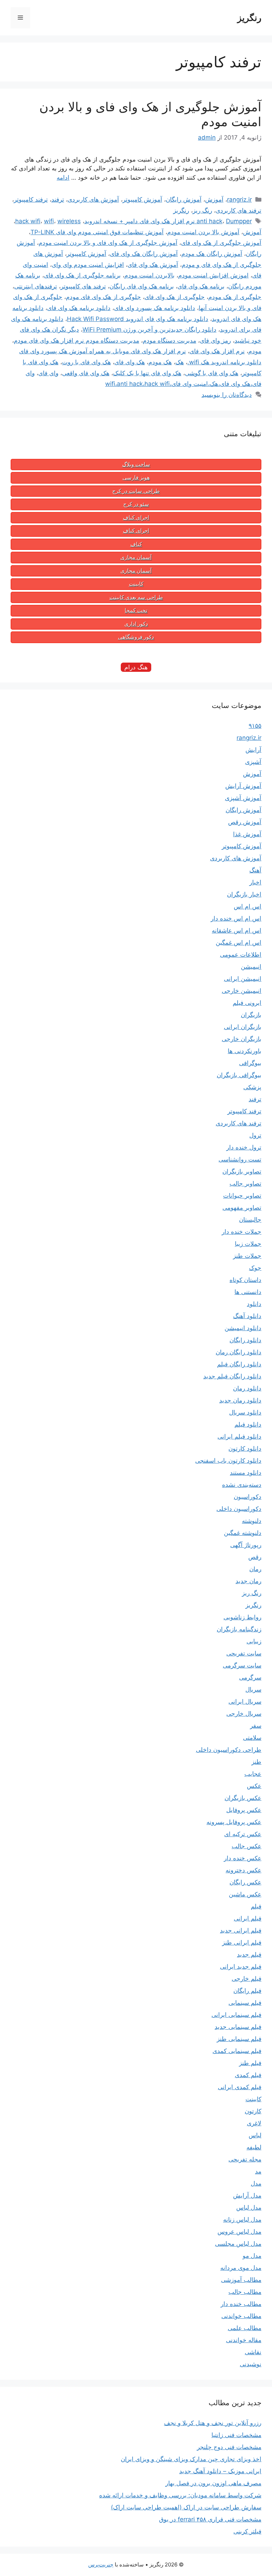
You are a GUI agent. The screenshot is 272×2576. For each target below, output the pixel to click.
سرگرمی (250, 1677)
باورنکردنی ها (245, 1051)
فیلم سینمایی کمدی (237, 2051)
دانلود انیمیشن (243, 1328)
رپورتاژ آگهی (246, 1545)
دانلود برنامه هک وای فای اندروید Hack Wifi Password (138, 319)
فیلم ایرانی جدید (241, 1930)
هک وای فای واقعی (86, 373)
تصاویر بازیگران (242, 1171)
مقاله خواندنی (244, 2340)
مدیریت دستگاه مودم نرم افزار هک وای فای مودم (76, 341)
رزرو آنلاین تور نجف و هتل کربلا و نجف (213, 2423)
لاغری (254, 2123)
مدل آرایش (247, 2195)
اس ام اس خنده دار (236, 918)
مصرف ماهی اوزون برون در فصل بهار (213, 2483)
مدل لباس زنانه (242, 2220)
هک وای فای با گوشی (212, 373)
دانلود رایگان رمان (239, 1352)
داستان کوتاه (245, 1280)
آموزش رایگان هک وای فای (144, 254)
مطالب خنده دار (241, 2304)
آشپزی (253, 762)
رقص (255, 1557)
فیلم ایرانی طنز (242, 1942)
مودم (255, 351)
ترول (255, 1135)
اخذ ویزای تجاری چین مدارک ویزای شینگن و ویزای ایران (191, 2459)
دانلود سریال (245, 1412)
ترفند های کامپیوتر (83, 286)
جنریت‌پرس (101, 2564)
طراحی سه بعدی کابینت (136, 597)
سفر (256, 1726)
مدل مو (252, 2256)
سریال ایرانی (245, 1702)
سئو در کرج (136, 504)
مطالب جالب (245, 2292)
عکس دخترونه (243, 1870)
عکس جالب (246, 1846)
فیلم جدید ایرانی (241, 1967)
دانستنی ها (248, 1292)
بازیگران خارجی (242, 1039)
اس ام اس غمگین (239, 943)
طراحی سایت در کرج (136, 491)
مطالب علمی (245, 2328)
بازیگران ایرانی (243, 1027)
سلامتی (252, 1738)
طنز (256, 1762)
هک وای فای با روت (86, 362)
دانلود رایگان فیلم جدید (232, 1376)
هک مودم (160, 362)
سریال (253, 1689)
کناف (136, 544)
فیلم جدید (249, 1955)
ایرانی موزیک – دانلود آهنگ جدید (220, 2471)
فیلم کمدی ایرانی (240, 2087)
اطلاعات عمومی (241, 955)
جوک (255, 1268)
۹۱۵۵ (255, 726)
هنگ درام (136, 667)
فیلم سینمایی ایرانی (236, 2015)
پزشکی (252, 1087)
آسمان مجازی (136, 557)
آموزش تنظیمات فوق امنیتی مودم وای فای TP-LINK (97, 232)
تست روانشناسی (240, 1159)
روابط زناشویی (242, 1617)
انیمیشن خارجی (242, 991)
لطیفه (254, 2147)
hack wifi (28, 221)
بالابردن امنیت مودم (149, 275)
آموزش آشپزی (243, 798)
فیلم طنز (250, 2063)
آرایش (253, 750)
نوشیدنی (251, 2364)
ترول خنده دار (244, 1147)
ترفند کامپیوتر (31, 199)
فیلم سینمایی (245, 2003)
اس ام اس (248, 906)
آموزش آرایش (243, 786)
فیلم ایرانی (248, 1918)
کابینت (136, 584)
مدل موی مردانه (241, 2268)
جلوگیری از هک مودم (235, 297)
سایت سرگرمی (242, 1665)
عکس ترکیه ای (243, 1834)
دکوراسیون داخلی (239, 1509)
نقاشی (253, 2352)
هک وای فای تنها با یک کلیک (147, 373)
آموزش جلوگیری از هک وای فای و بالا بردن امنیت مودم (108, 243)
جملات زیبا (248, 1244)
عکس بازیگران (243, 1798)
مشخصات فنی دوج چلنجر (229, 2447)
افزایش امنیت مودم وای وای (88, 265)
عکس (254, 1786)
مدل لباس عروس (239, 2232)
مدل (256, 2183)
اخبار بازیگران (244, 894)
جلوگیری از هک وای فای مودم (103, 297)
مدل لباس (249, 2207)
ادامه (63, 178)
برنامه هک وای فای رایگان (142, 286)
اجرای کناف (136, 518)
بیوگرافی (250, 1063)
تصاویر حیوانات (242, 1196)
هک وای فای (130, 362)
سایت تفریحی (244, 1653)
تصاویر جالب (245, 1183)
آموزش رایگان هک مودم (212, 254)
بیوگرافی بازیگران (239, 1075)
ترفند (58, 199)
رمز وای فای (215, 341)
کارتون (253, 2111)
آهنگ (255, 870)
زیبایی (254, 1641)
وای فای (48, 373)
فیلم (256, 1906)
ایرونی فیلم (247, 1003)
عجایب (253, 1774)
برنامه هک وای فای (201, 286)
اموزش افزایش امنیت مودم (213, 275)
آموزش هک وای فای (153, 265)
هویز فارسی (136, 478)
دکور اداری (136, 624)
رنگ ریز (202, 210)
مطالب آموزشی (241, 2280)
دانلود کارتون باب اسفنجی (228, 1461)
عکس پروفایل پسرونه (234, 1822)
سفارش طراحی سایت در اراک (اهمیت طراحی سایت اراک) (186, 2507)
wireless (69, 221)
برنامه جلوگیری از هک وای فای (82, 275)
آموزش (214, 199)
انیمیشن (251, 967)
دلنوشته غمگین (243, 1533)
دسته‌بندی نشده (242, 1485)
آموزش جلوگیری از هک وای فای (221, 243)
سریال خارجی (244, 1714)
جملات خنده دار (242, 1232)
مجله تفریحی (245, 2159)
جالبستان (250, 1220)
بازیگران (251, 1015)
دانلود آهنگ (247, 1316)
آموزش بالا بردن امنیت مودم (203, 232)
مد (258, 2171)
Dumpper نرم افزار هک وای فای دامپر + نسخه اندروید (168, 221)
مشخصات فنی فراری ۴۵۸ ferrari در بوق (210, 2519)
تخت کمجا (136, 611)
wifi (49, 221)
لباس (255, 2135)
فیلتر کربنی (247, 2531)
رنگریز (249, 18)
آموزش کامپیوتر (142, 199)
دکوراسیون (248, 1497)
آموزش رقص (245, 822)
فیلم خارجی (246, 1979)
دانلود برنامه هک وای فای (79, 308)
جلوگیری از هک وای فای (175, 297)
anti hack (209, 221)
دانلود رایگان (245, 1340)
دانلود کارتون (245, 1449)
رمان (255, 1569)
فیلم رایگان (247, 1991)
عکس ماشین (245, 1894)
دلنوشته (252, 1521)
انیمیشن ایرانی (243, 979)
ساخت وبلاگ (136, 465)
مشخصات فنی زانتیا (236, 2435)
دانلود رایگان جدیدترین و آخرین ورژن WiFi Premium (149, 330)
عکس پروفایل (244, 1810)
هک (180, 362)
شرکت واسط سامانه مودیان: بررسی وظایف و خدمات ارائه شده (180, 2495)
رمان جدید (248, 1581)
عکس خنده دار (243, 1858)
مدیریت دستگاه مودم (169, 341)
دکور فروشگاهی (136, 637)
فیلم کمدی (248, 2075)
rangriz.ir (239, 199)
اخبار (255, 882)
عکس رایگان (245, 1882)
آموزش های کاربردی (93, 199)
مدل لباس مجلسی (238, 2244)
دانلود (254, 1304)
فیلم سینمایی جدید (238, 2027)
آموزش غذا (247, 834)
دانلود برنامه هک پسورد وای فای (155, 308)
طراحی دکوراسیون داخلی (229, 1750)
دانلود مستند (246, 1473)
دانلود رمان (247, 1388)
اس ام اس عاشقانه (237, 930)
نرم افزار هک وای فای (217, 351)
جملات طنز (247, 1256)
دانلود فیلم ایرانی (239, 1436)
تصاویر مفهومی (242, 1208)
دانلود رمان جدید (240, 1400)
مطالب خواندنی (241, 2316)
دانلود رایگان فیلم (239, 1364)
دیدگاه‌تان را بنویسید (227, 395)
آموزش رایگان (184, 199)
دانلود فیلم (248, 1424)
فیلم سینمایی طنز (239, 2039)
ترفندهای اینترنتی (36, 286)
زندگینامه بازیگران (239, 1629)
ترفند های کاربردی (239, 210)
